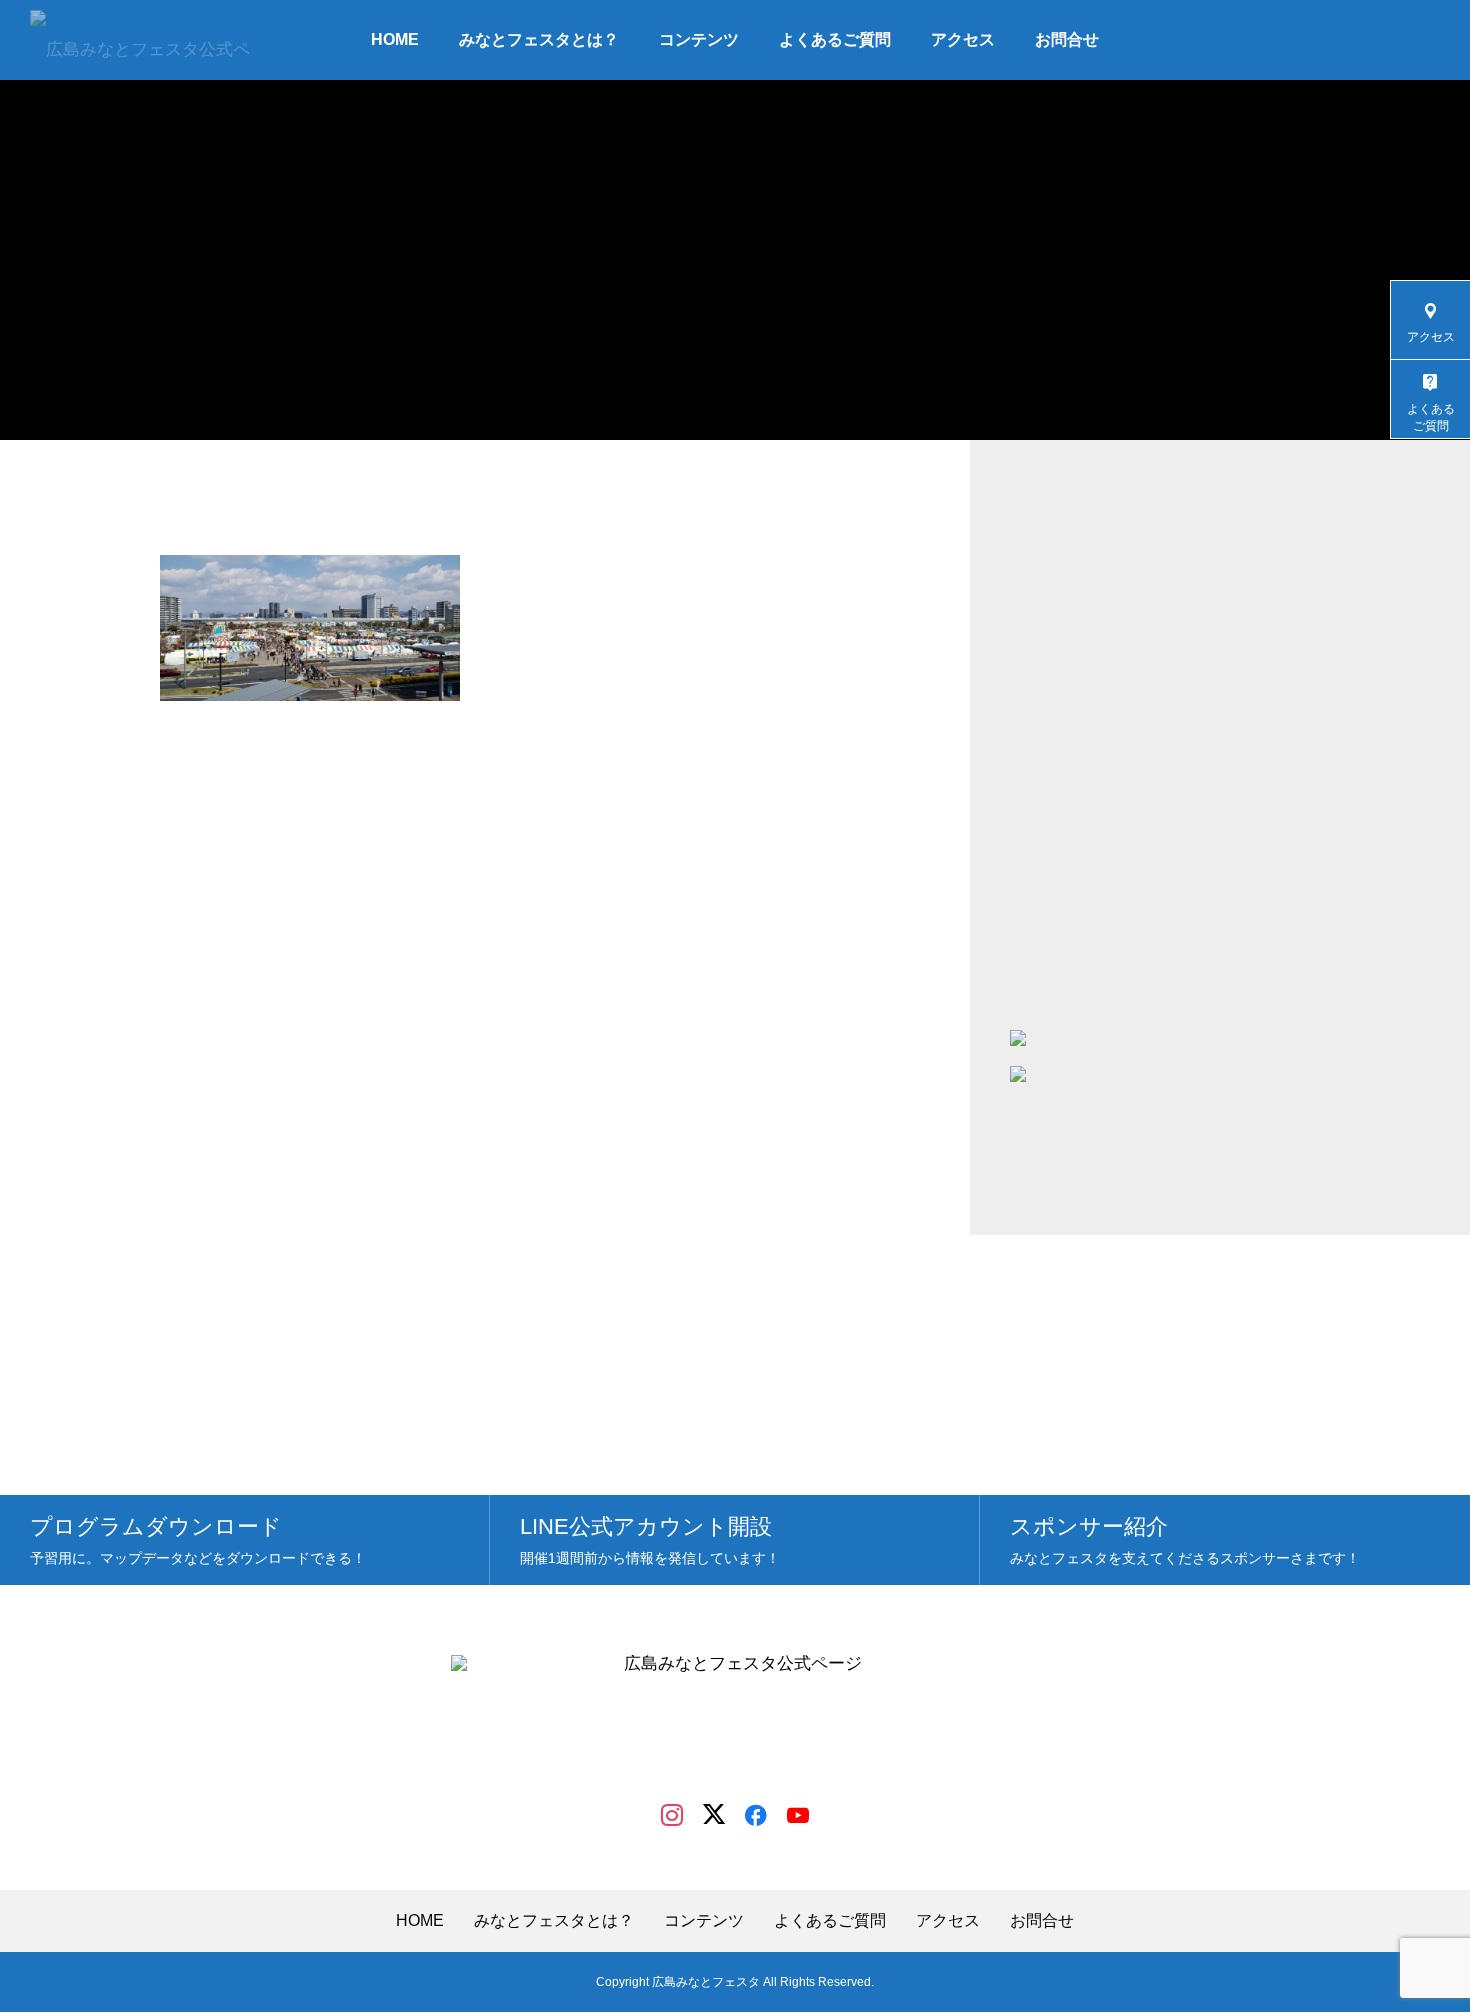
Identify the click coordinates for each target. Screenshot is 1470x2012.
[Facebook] (756, 1814)
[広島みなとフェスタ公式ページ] (140, 40)
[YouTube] (798, 1814)
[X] (714, 1814)
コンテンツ (699, 39)
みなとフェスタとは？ (539, 39)
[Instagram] (672, 1814)
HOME (395, 39)
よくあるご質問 (835, 39)
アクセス (963, 39)
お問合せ (1067, 39)
